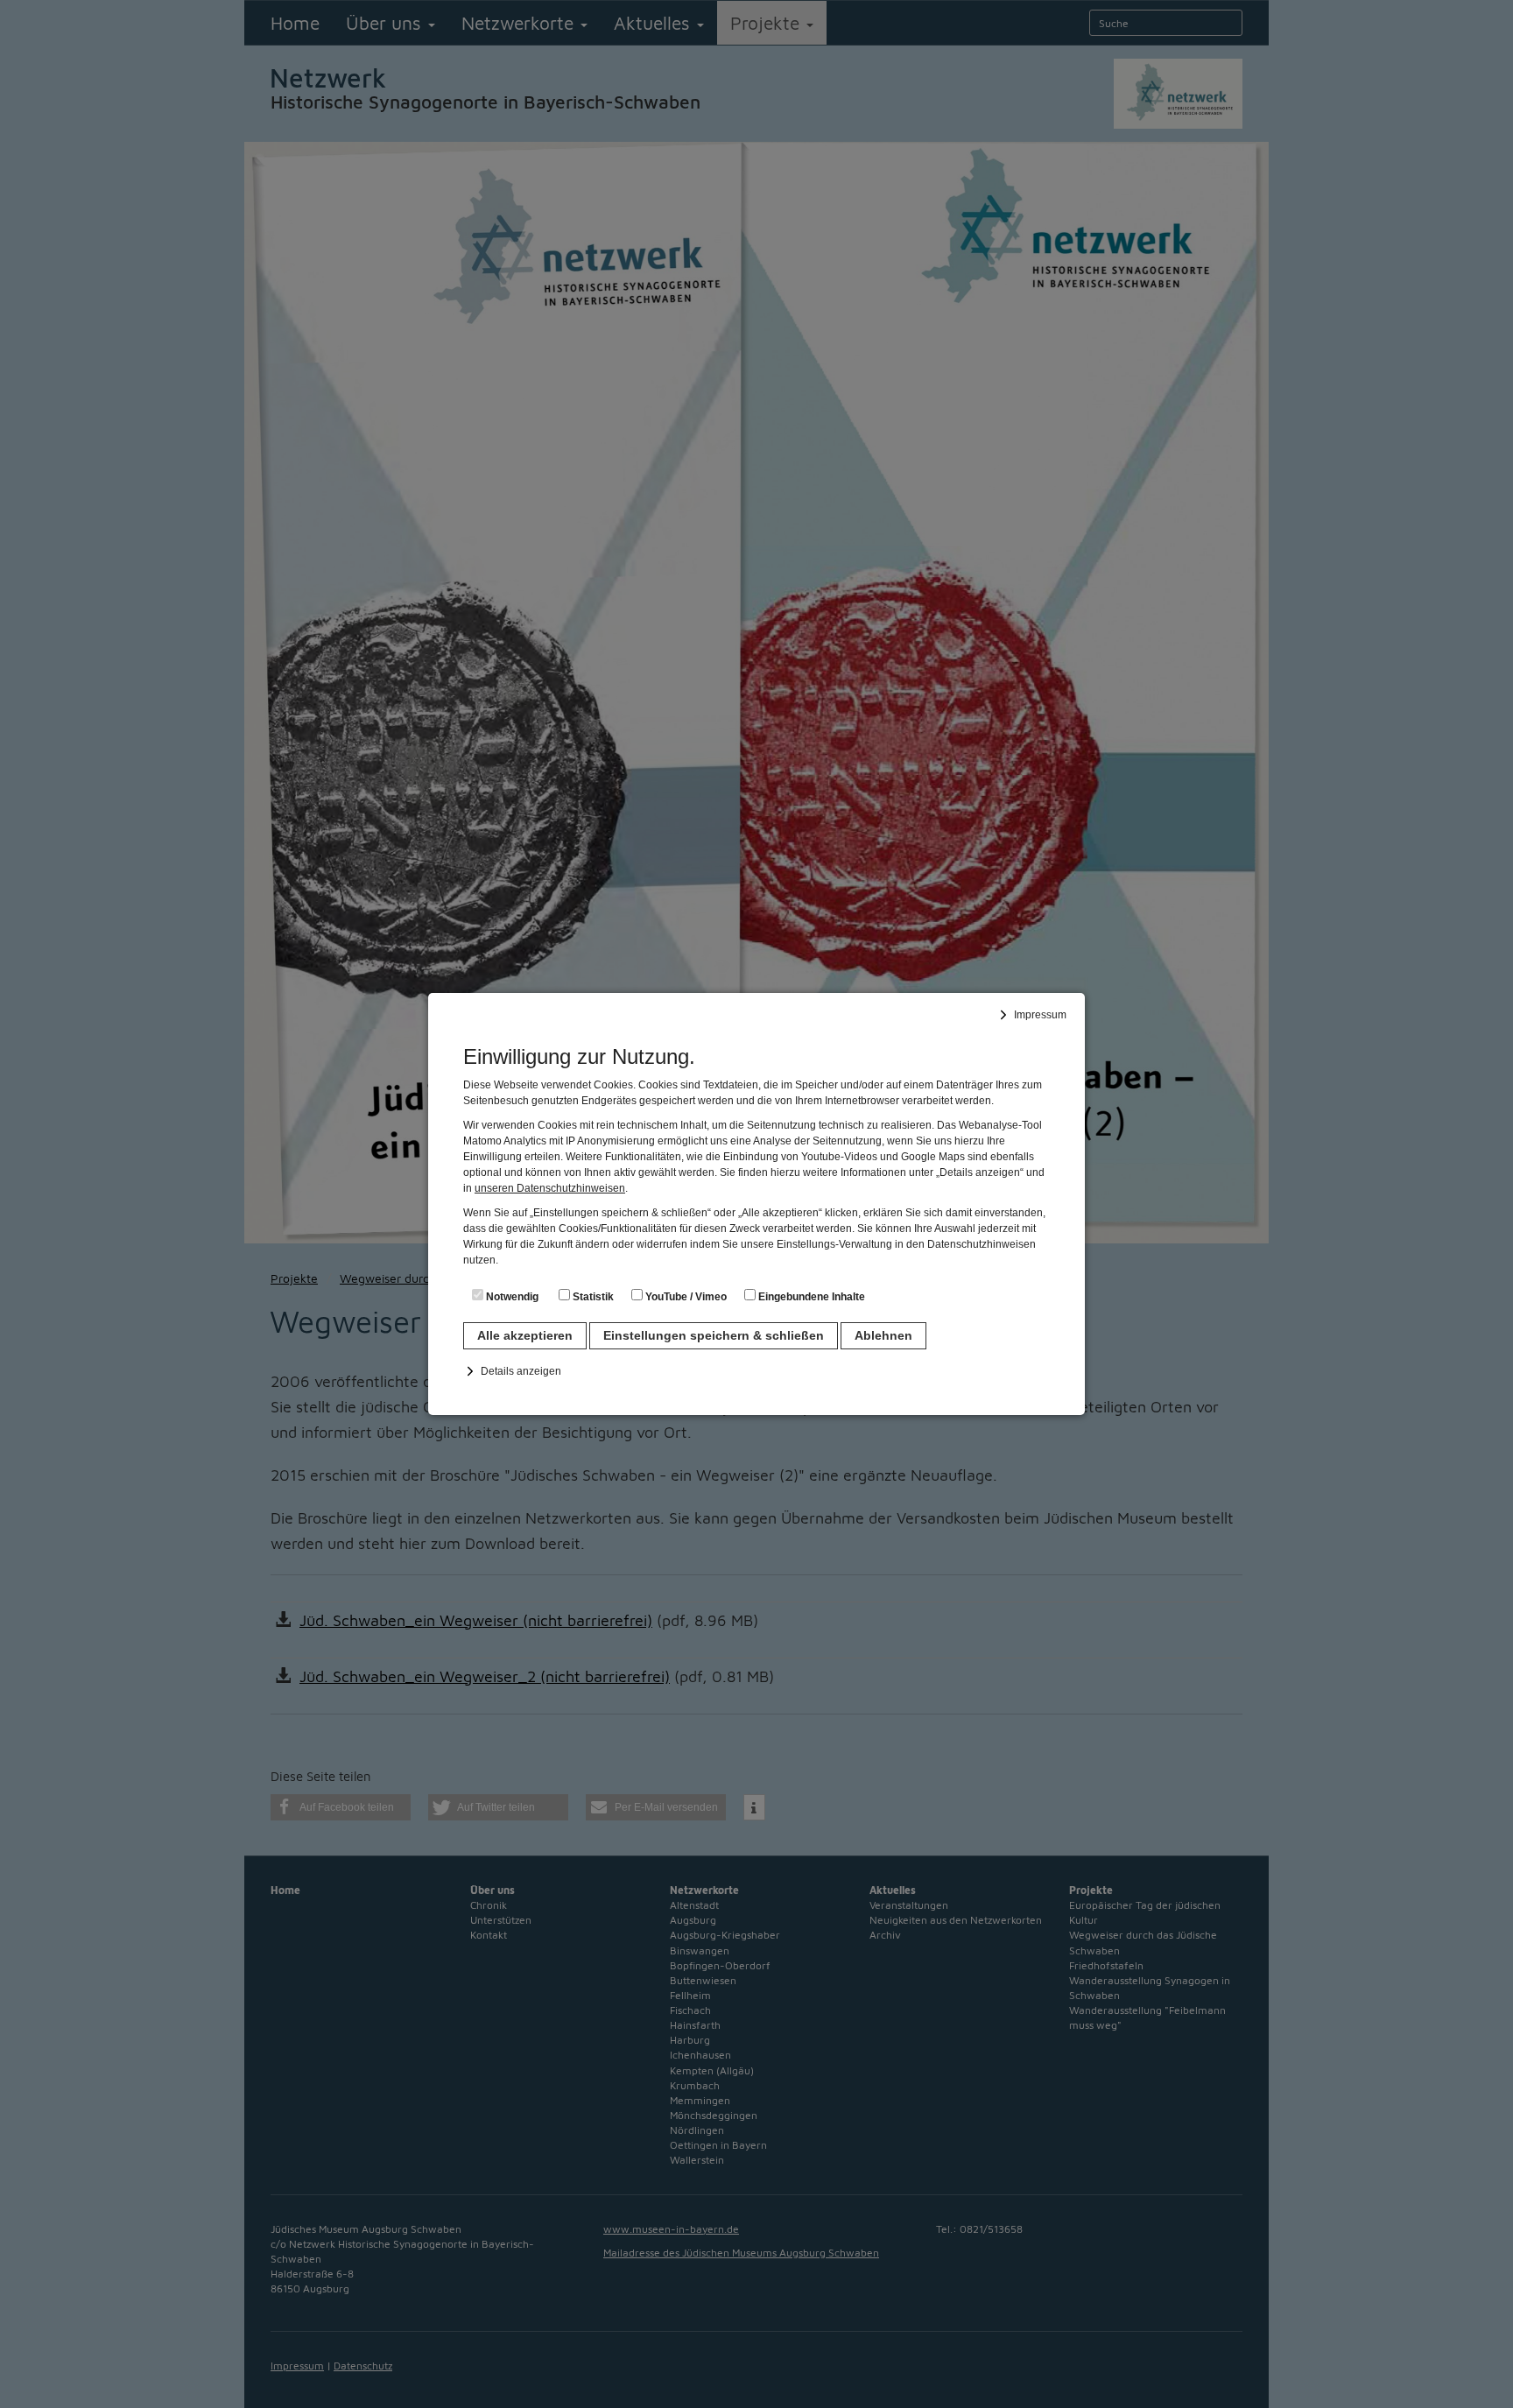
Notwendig (511, 1297)
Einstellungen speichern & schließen (714, 1335)
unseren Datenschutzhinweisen (550, 1188)
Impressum (1040, 1015)
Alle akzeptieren (525, 1335)
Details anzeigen (521, 1371)
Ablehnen (883, 1335)
